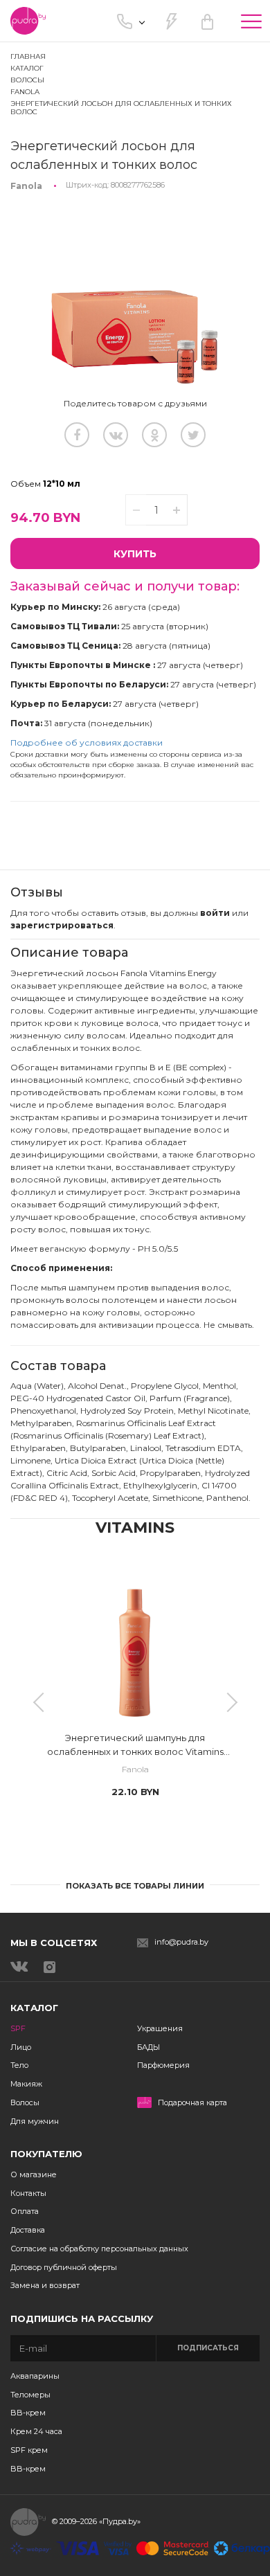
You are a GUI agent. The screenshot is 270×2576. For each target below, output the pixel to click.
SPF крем (29, 2450)
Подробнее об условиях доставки (87, 742)
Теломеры (30, 2395)
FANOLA (25, 92)
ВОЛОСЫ (27, 80)
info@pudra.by (181, 1942)
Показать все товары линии (135, 1886)
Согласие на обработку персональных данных (99, 2249)
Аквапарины (35, 2376)
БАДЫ (148, 2047)
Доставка (28, 2230)
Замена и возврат (45, 2285)
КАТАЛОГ (27, 68)
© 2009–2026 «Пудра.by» (96, 2521)
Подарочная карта (192, 2103)
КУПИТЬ (135, 554)
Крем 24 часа (36, 2431)
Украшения (160, 2028)
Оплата (25, 2211)
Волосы (25, 2102)
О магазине (34, 2174)
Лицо (21, 2047)
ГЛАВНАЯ (28, 56)
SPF (18, 2028)
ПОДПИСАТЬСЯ (208, 2348)
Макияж (26, 2084)
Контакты (28, 2193)
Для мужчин (35, 2121)
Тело (19, 2065)
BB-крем (28, 2413)
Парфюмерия (163, 2065)
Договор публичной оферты (64, 2267)
